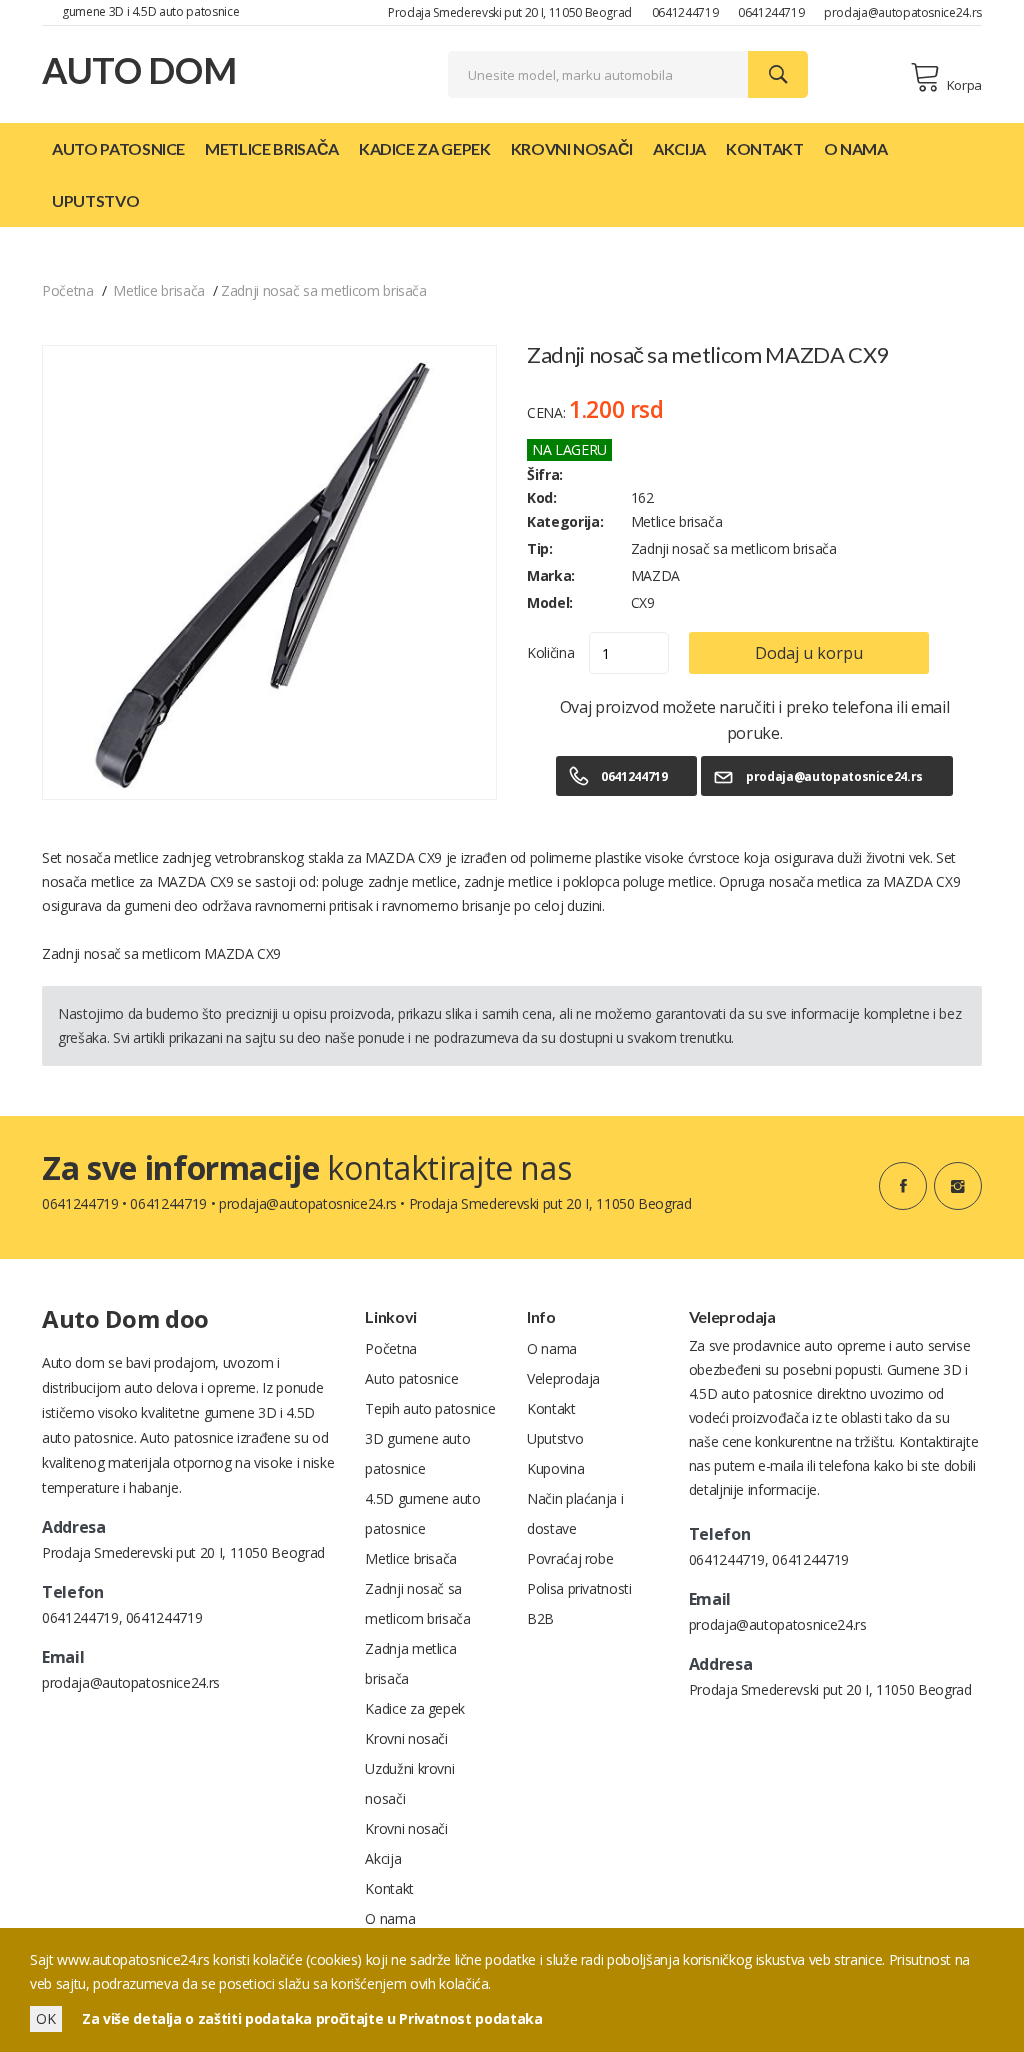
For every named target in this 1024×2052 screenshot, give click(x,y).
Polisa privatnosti (579, 1588)
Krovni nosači (572, 148)
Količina (550, 652)
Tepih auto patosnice (430, 1408)
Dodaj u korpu (809, 653)
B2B (540, 1618)
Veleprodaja (563, 1378)
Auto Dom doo (125, 1318)
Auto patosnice (118, 148)
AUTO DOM (139, 70)
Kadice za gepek (425, 148)
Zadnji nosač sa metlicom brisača (324, 290)
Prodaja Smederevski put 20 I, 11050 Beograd (510, 12)
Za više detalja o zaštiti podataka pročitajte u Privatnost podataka (312, 2018)
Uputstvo (95, 200)
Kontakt (765, 148)
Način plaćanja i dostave (575, 1513)
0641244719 (685, 12)
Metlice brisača (272, 148)
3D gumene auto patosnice (417, 1453)
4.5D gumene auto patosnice (422, 1513)
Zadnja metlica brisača (410, 1663)
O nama (856, 148)
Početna (68, 290)
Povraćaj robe (570, 1558)
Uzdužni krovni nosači (409, 1783)
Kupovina (555, 1468)
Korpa (964, 85)
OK (46, 2018)
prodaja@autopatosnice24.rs (903, 12)
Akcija (679, 148)
